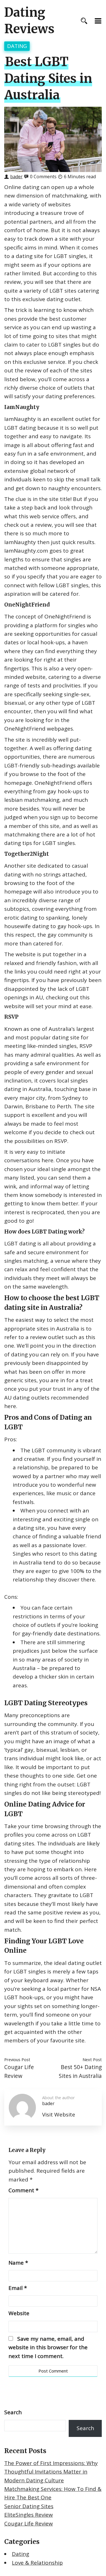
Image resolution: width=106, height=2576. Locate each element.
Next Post (92, 2059)
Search (13, 2412)
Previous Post (17, 2059)
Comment (23, 2190)
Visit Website (59, 2114)
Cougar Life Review (29, 2523)
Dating (17, 46)
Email (18, 2288)
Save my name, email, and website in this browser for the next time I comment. (48, 2347)
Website (19, 2313)
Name (18, 2263)
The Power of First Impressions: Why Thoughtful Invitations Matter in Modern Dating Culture (51, 2472)
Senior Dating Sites (29, 2506)
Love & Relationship (37, 2563)
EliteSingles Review (29, 2515)
